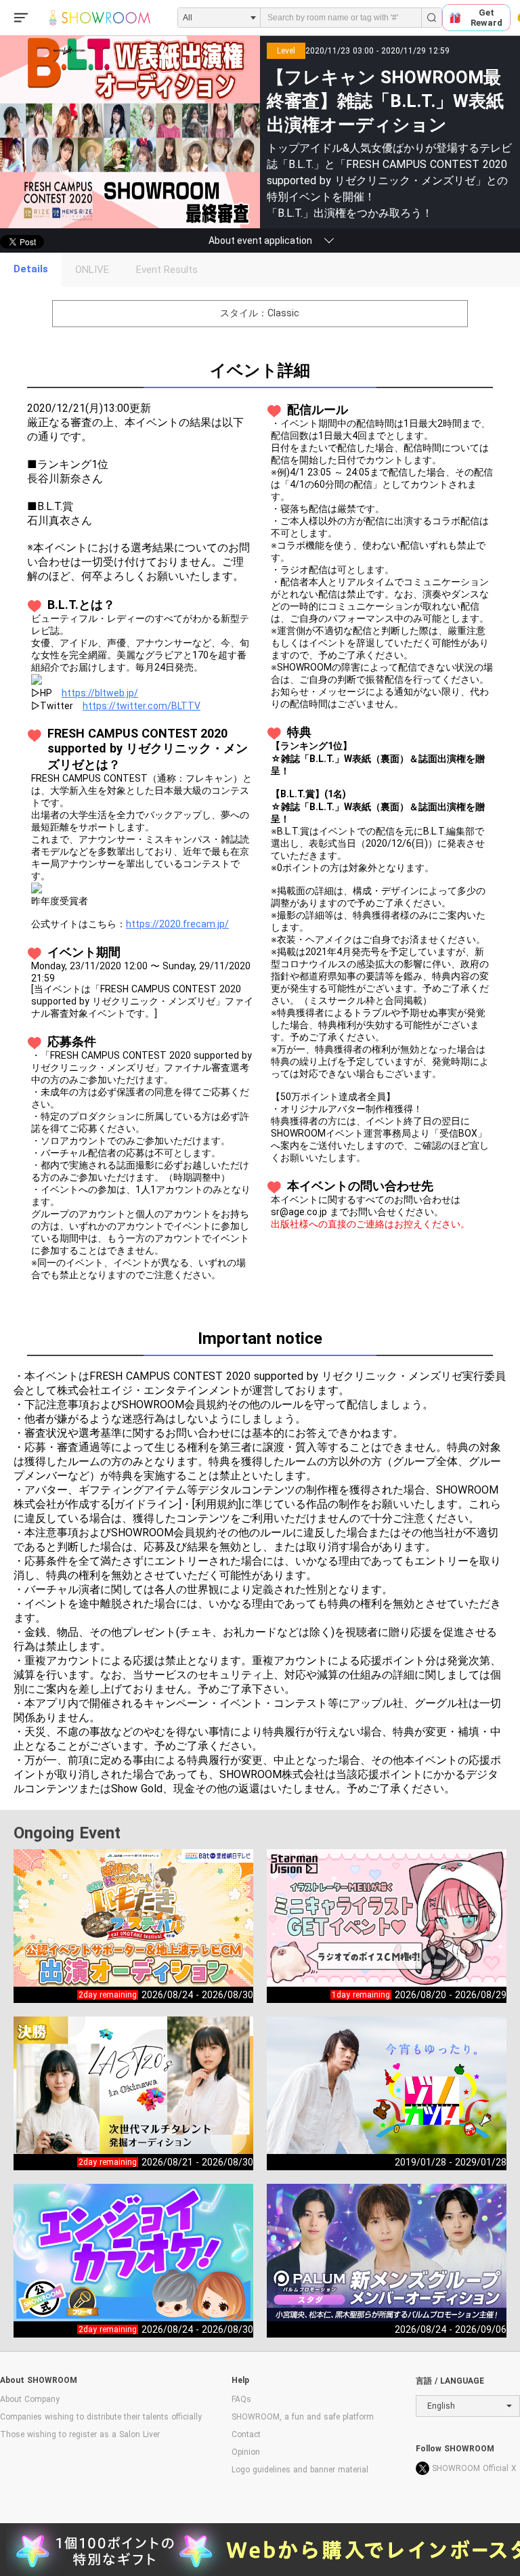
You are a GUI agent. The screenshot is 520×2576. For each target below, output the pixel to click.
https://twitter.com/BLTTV (142, 706)
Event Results (167, 270)
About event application (260, 240)
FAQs (241, 2399)
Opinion (246, 2452)
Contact (246, 2434)
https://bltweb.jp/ (100, 693)
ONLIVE (92, 270)
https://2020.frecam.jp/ (177, 924)
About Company (30, 2399)
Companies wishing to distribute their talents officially (101, 2417)
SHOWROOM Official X (474, 2468)
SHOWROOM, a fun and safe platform (303, 2417)
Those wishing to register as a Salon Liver (80, 2434)
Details (31, 269)
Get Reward (486, 18)
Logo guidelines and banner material (300, 2470)
